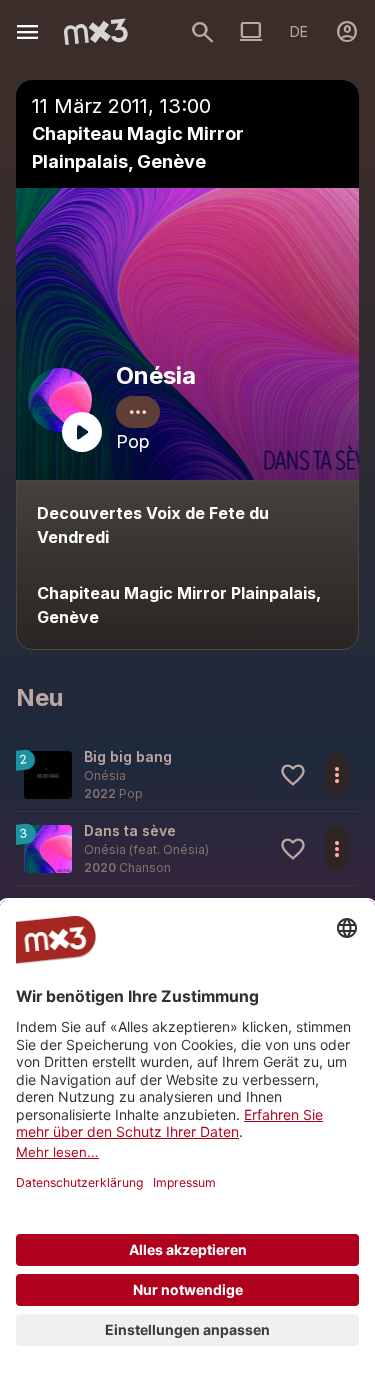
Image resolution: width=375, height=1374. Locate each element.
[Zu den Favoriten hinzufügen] (293, 775)
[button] (187, 774)
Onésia (156, 375)
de (299, 31)
